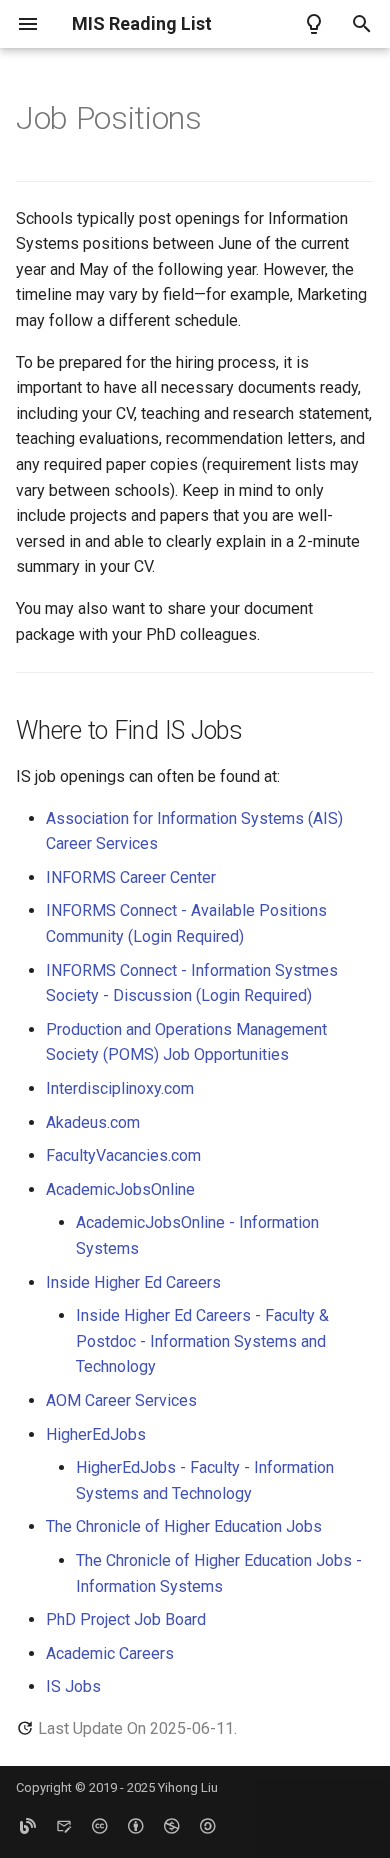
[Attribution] (136, 1826)
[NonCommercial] (172, 1826)
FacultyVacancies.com (123, 1155)
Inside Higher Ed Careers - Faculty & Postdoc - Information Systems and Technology (202, 1341)
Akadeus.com (93, 1122)
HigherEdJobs (96, 1434)
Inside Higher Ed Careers (133, 1282)
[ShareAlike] (208, 1826)
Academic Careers (110, 1653)
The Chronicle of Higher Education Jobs (184, 1526)
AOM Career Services (121, 1400)
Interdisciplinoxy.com (120, 1088)
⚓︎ (226, 118)
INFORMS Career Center (131, 877)
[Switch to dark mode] (314, 24)
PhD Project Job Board (126, 1619)
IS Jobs (73, 1686)
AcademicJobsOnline (120, 1189)
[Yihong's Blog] (28, 1826)
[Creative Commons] (100, 1826)
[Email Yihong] (64, 1826)
